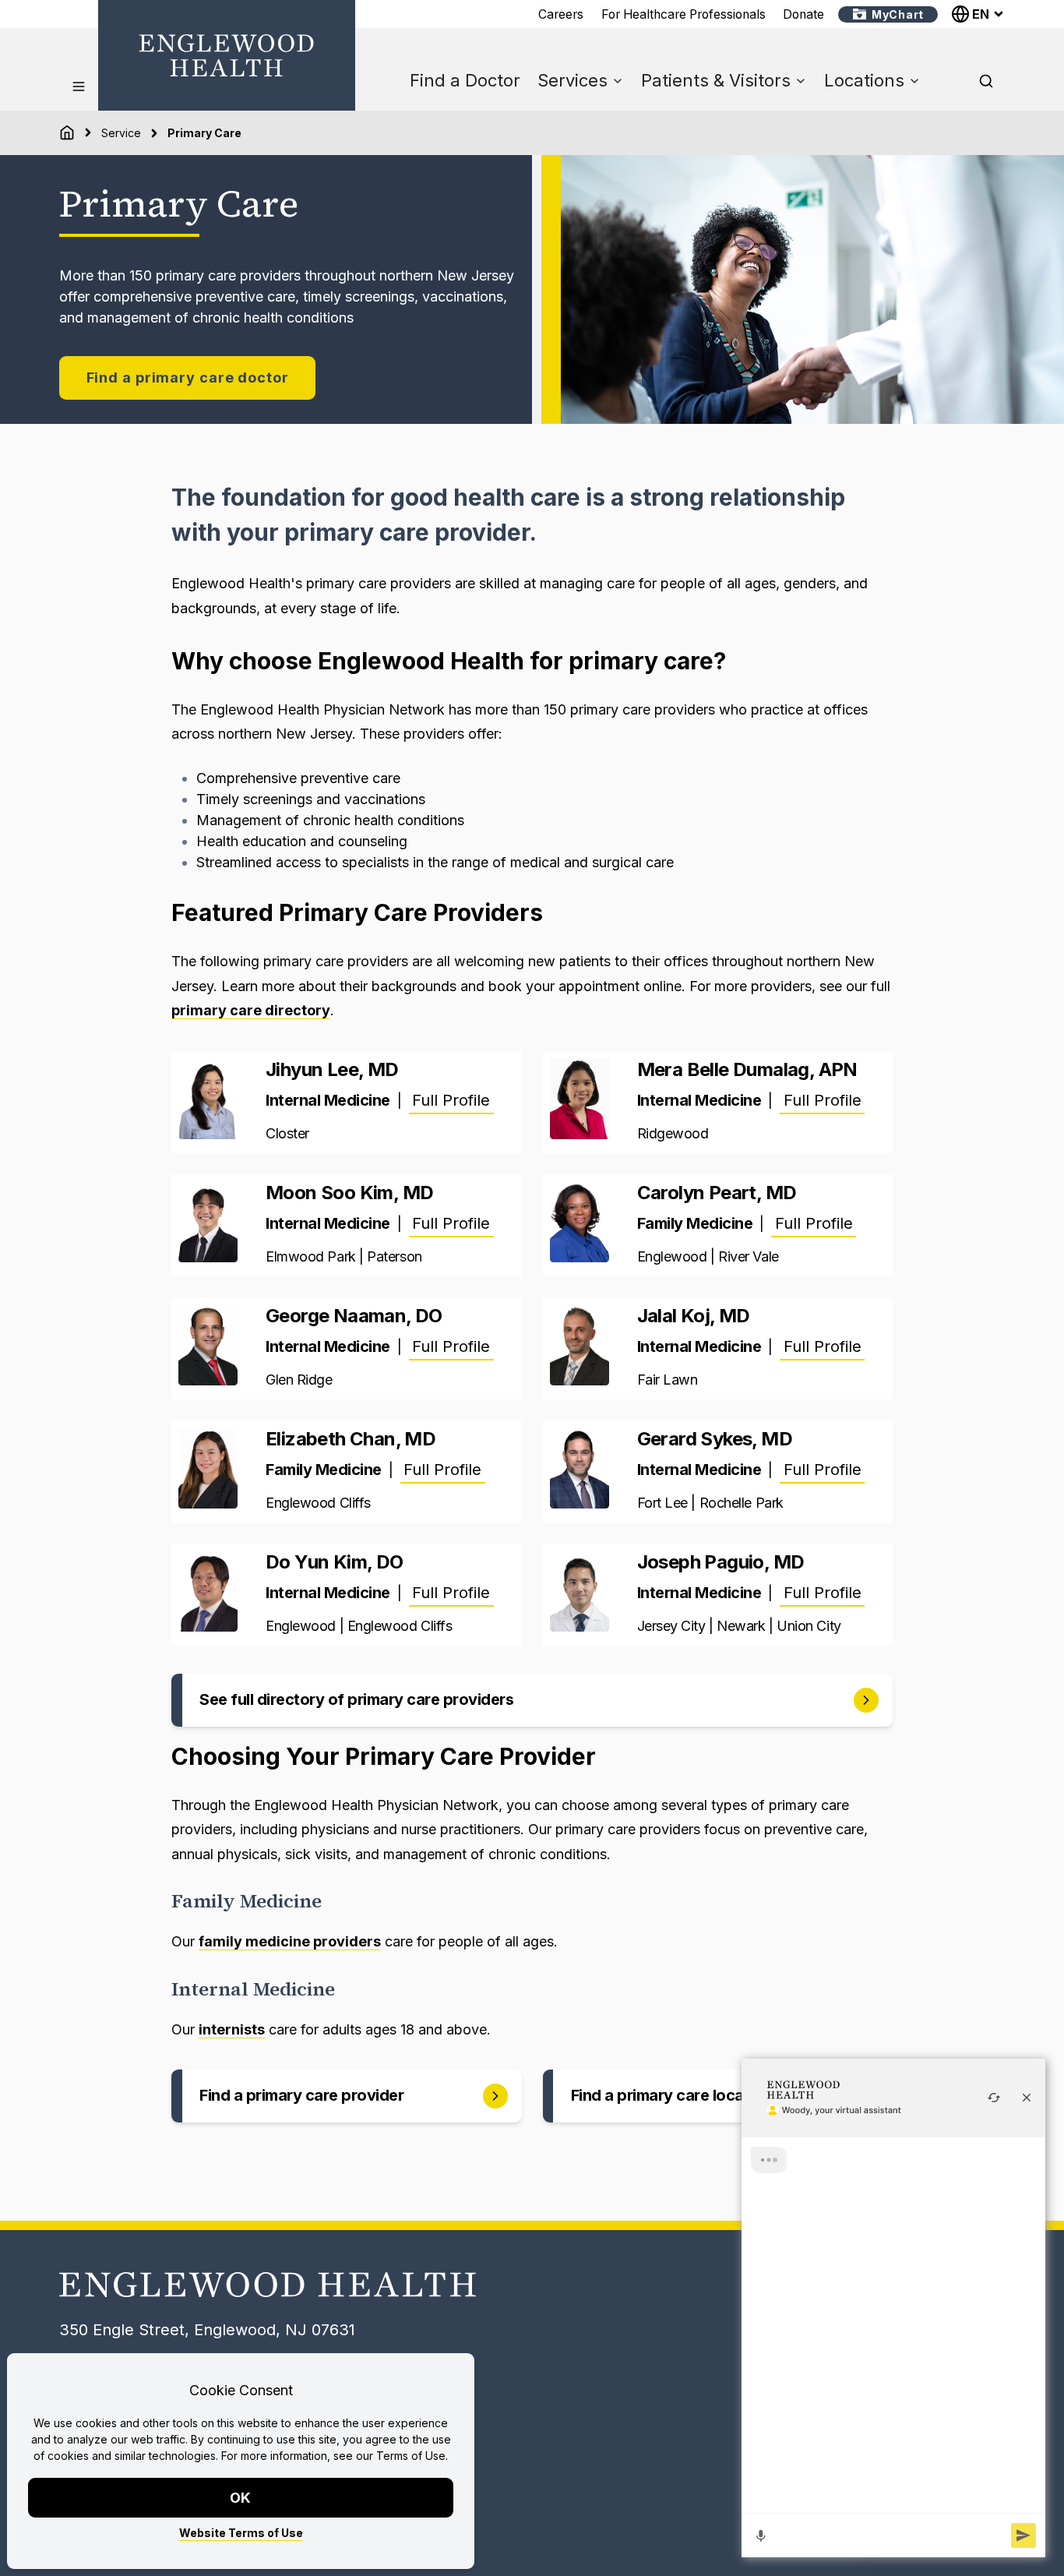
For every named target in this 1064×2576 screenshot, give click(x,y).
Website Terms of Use (241, 2533)
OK (241, 2498)
